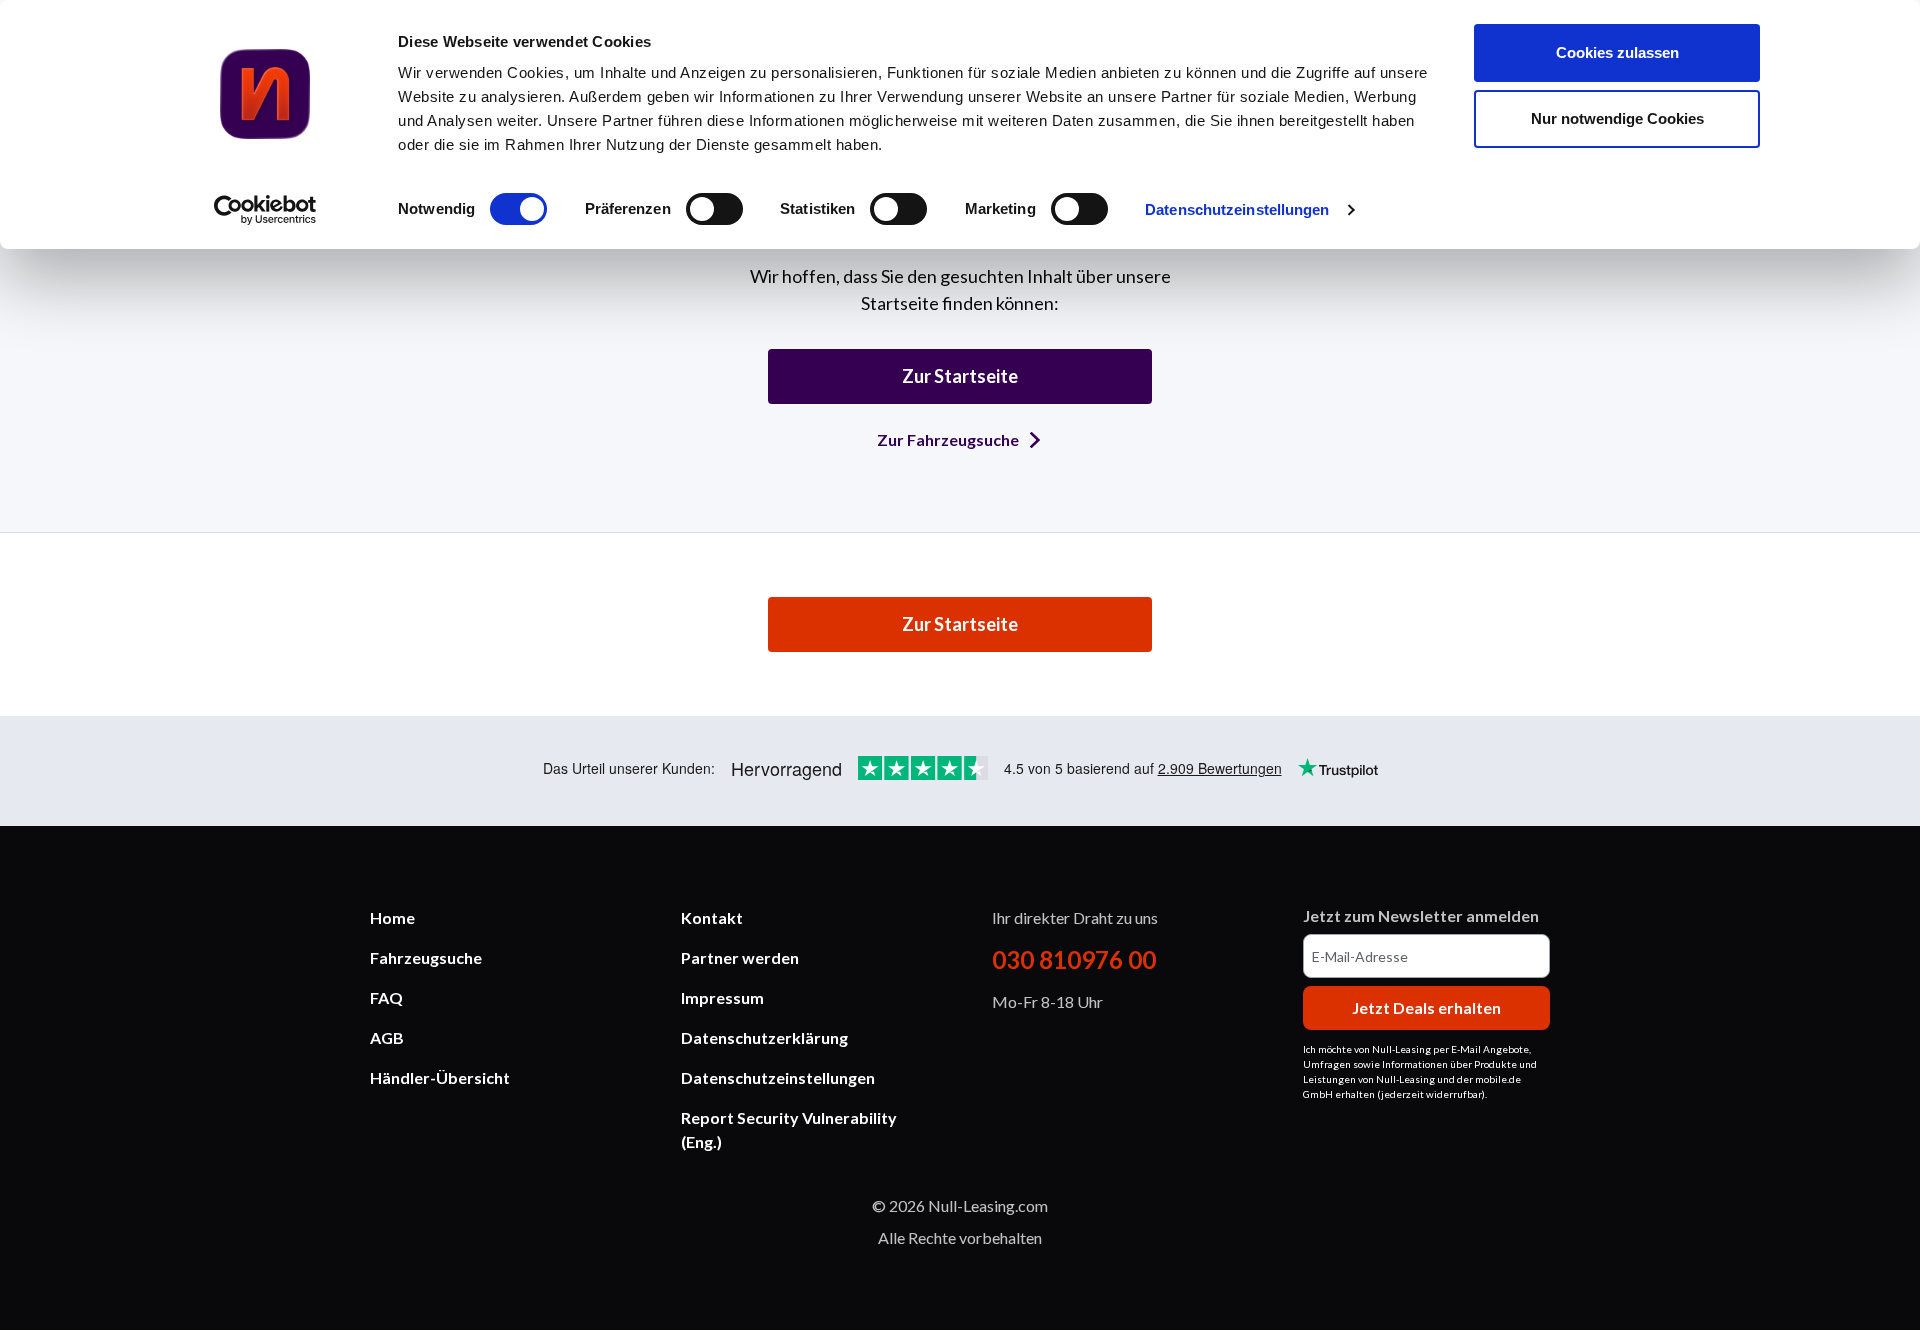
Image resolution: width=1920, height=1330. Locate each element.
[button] (493, 1038)
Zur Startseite (960, 376)
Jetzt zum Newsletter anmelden (1421, 915)
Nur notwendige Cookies (1617, 118)
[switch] (714, 209)
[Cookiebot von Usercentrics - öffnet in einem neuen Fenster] (265, 210)
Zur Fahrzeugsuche (948, 439)
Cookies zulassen (1617, 52)
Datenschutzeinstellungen (1237, 209)
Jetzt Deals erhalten (1426, 1007)
